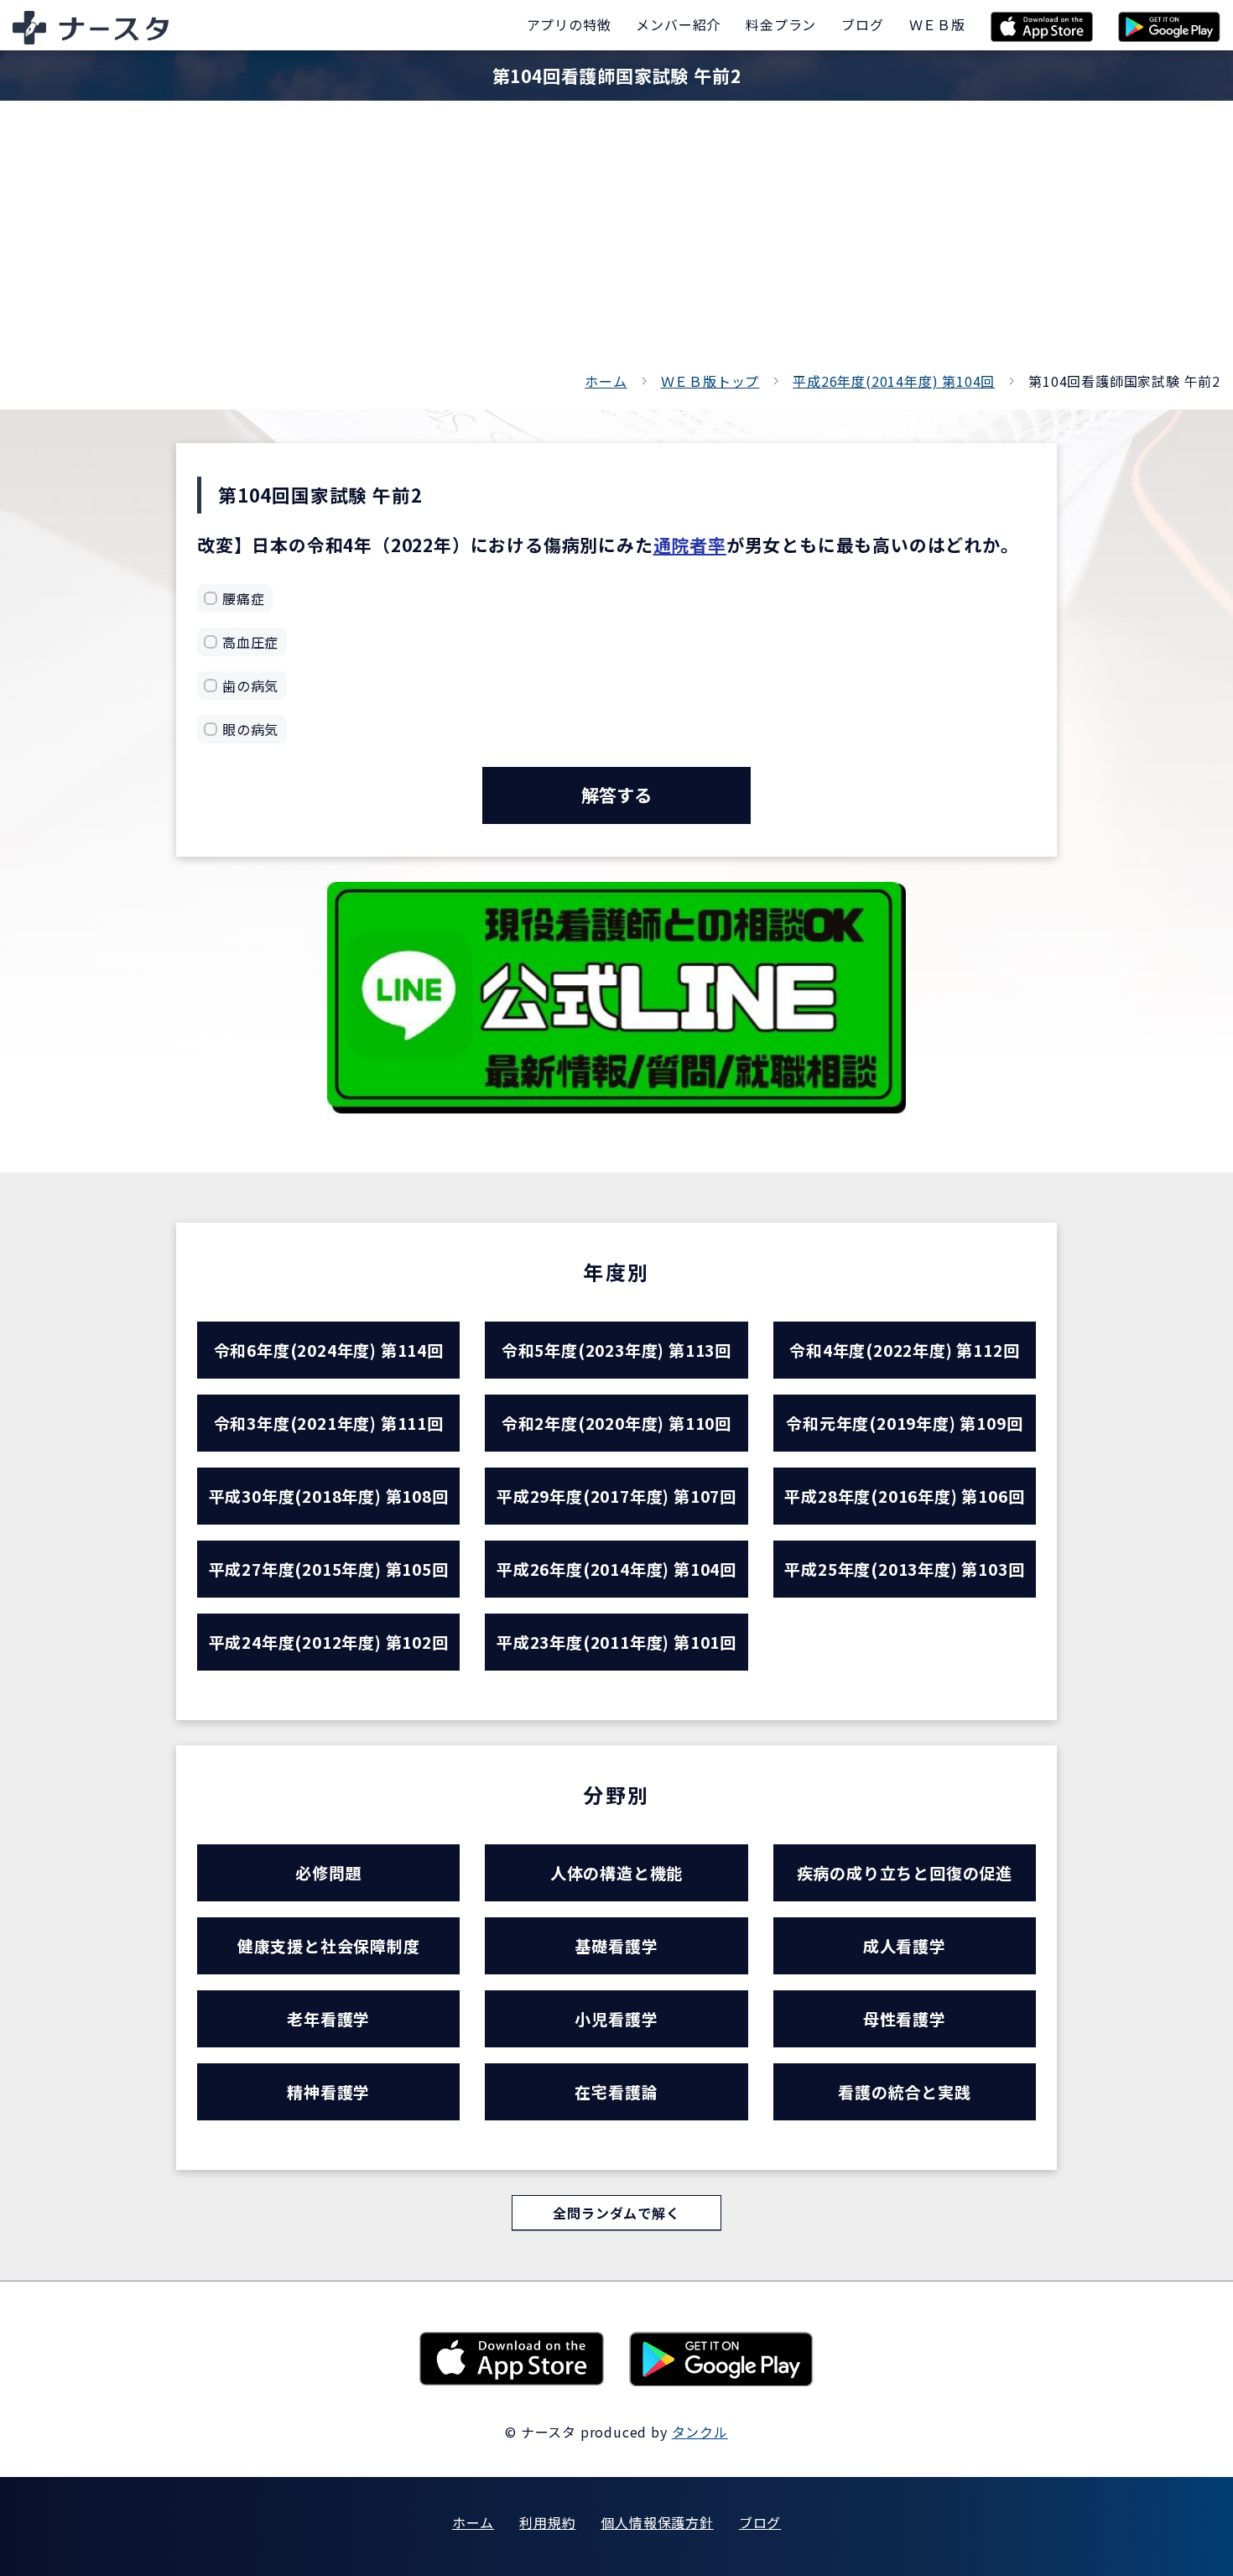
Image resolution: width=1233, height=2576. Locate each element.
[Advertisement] (616, 243)
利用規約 (547, 2522)
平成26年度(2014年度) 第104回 (894, 381)
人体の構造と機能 (616, 1872)
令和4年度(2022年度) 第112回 (904, 1350)
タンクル (700, 2432)
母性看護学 (905, 2018)
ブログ (760, 2522)
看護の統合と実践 (904, 2091)
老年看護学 (328, 2018)
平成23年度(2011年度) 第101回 (616, 1642)
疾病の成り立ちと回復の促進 (905, 1872)
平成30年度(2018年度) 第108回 (329, 1496)
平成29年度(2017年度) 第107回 (616, 1496)
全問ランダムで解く (616, 2213)
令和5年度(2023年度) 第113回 (616, 1350)
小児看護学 (616, 2018)
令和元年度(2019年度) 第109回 (904, 1423)
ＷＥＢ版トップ (710, 381)
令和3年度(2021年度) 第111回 (329, 1423)
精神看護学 (328, 2091)
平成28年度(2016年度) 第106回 (904, 1496)
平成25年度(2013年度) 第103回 (904, 1569)
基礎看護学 (616, 1945)
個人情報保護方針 (657, 2522)
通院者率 (690, 545)
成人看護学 (905, 1945)
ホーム (606, 381)
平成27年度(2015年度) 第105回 (329, 1569)
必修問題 (328, 1872)
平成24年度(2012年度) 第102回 (329, 1642)
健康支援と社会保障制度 (329, 1945)
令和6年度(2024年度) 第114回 (329, 1350)
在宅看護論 (616, 2091)
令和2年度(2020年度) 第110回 (616, 1423)
